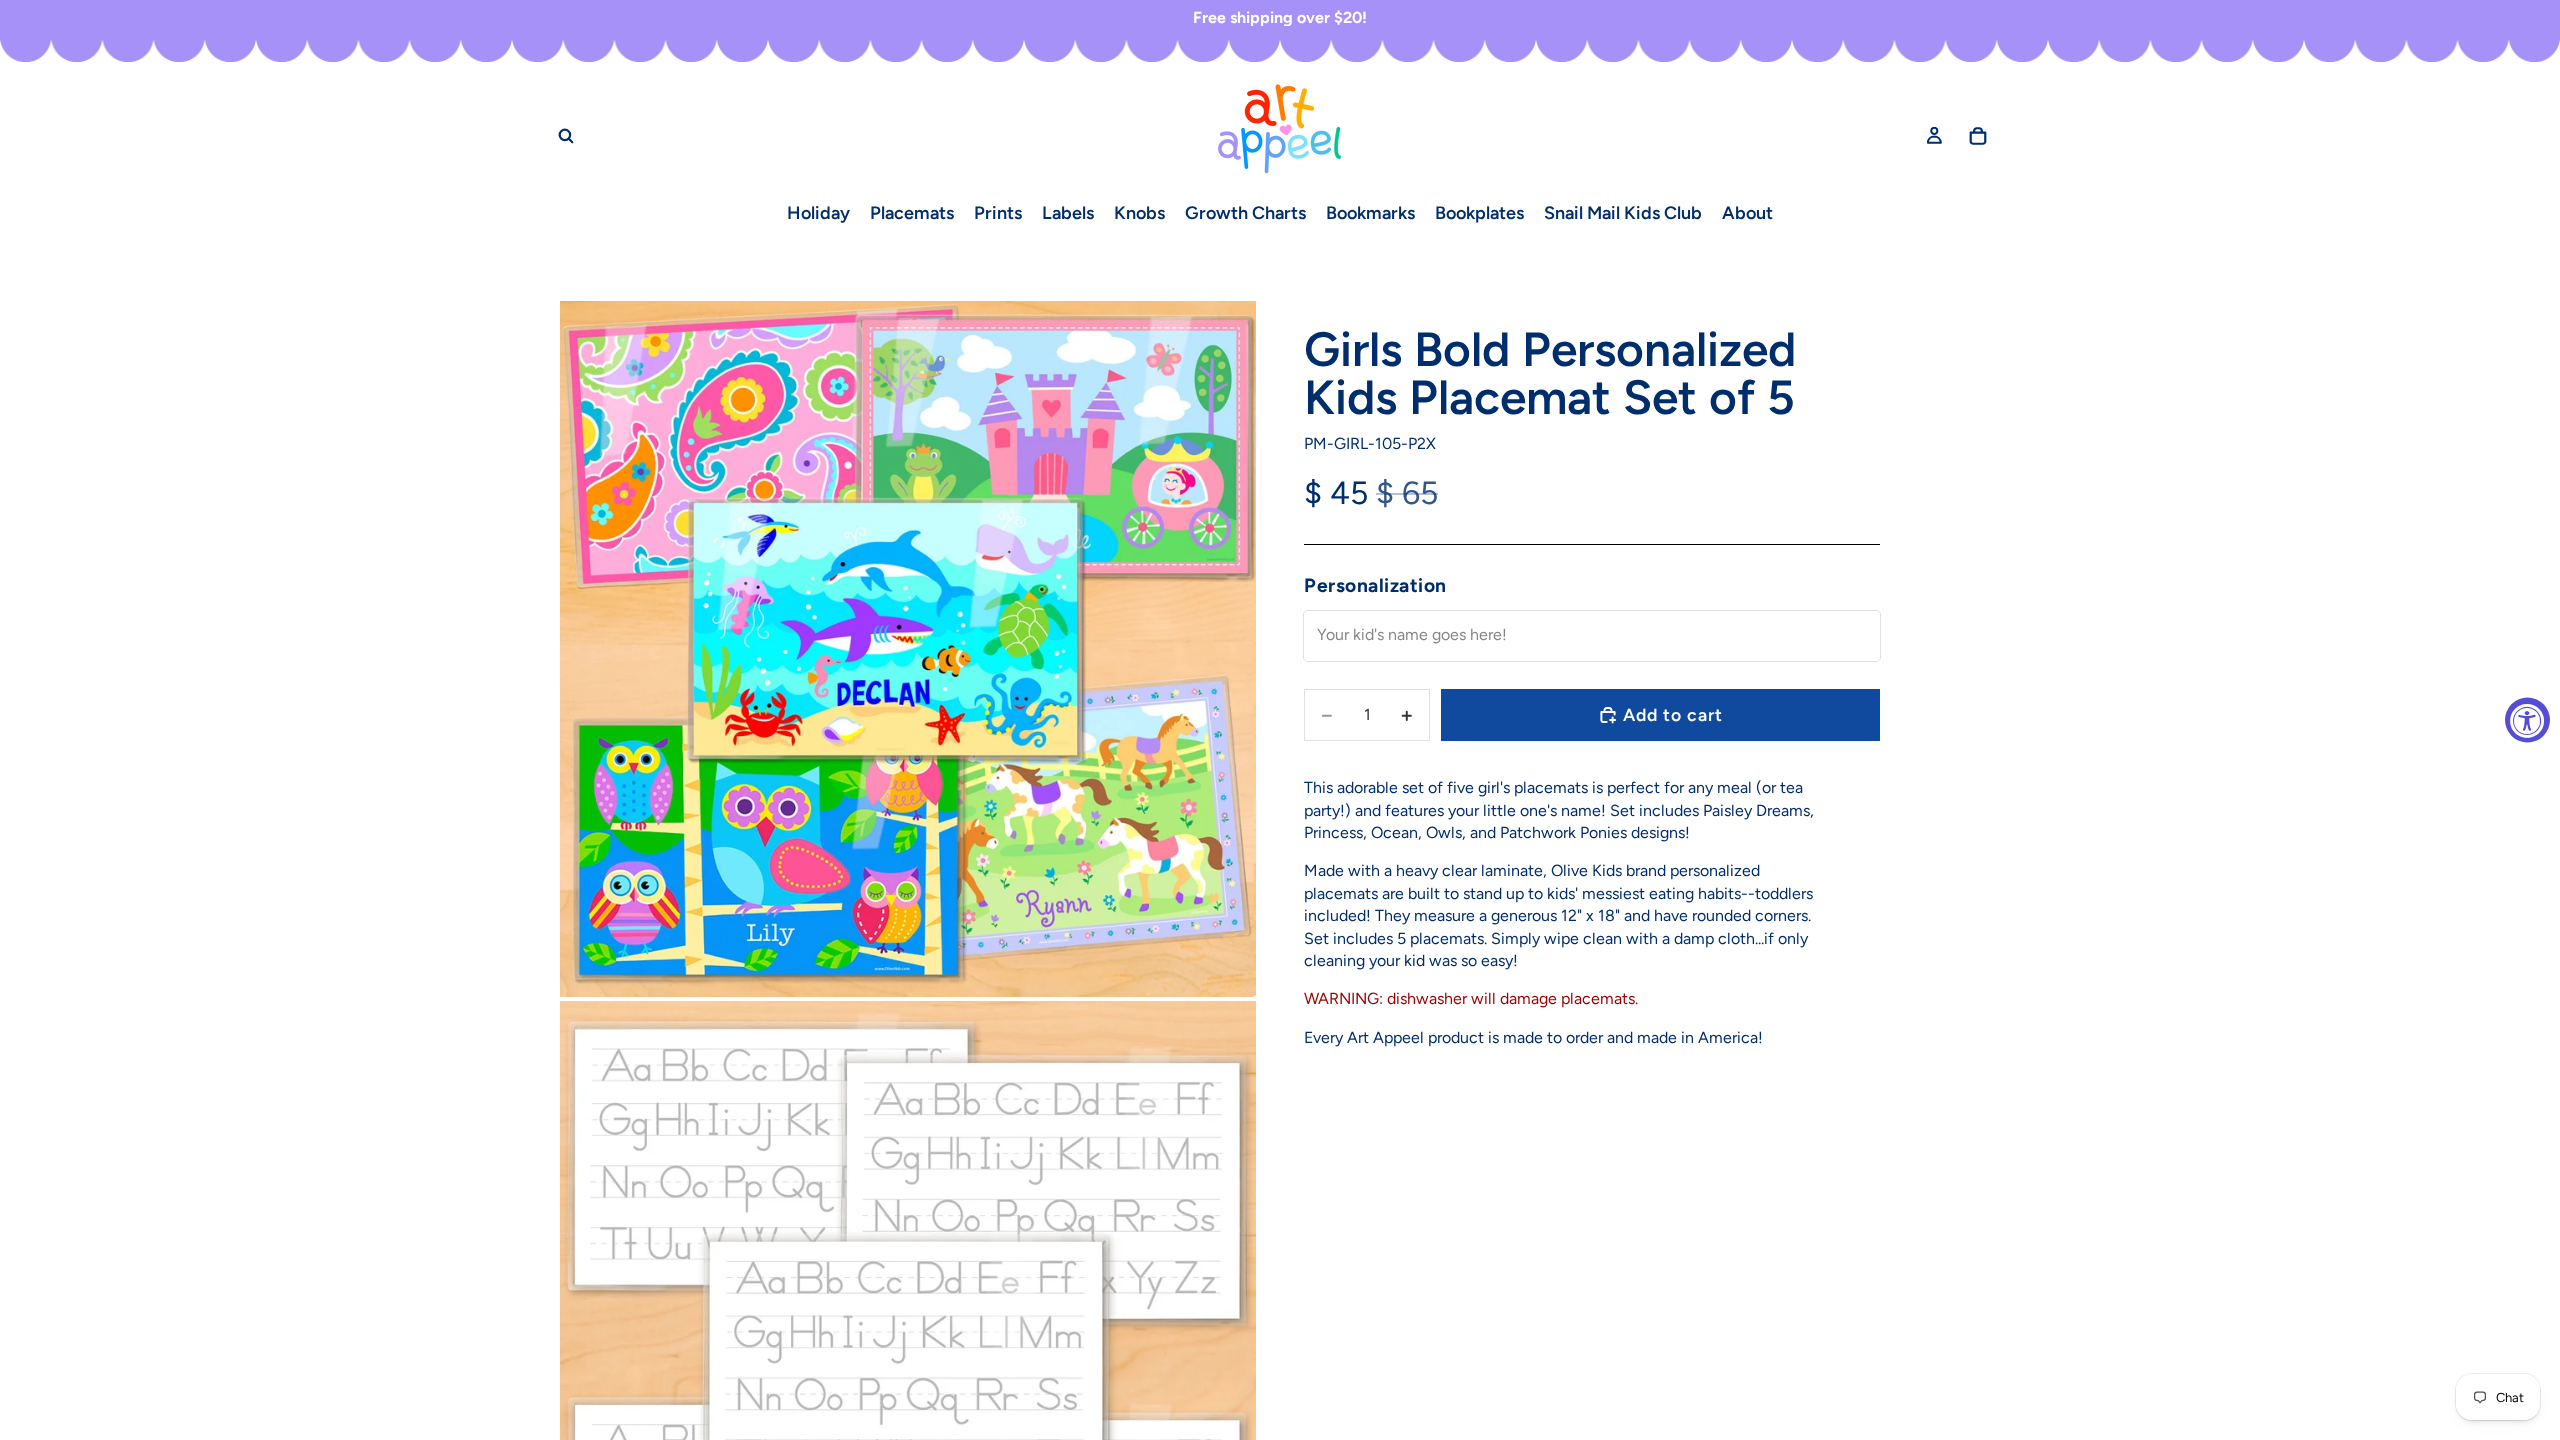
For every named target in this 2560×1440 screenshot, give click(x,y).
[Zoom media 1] (908, 649)
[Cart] (1978, 135)
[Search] (566, 135)
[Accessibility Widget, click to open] (2527, 720)
